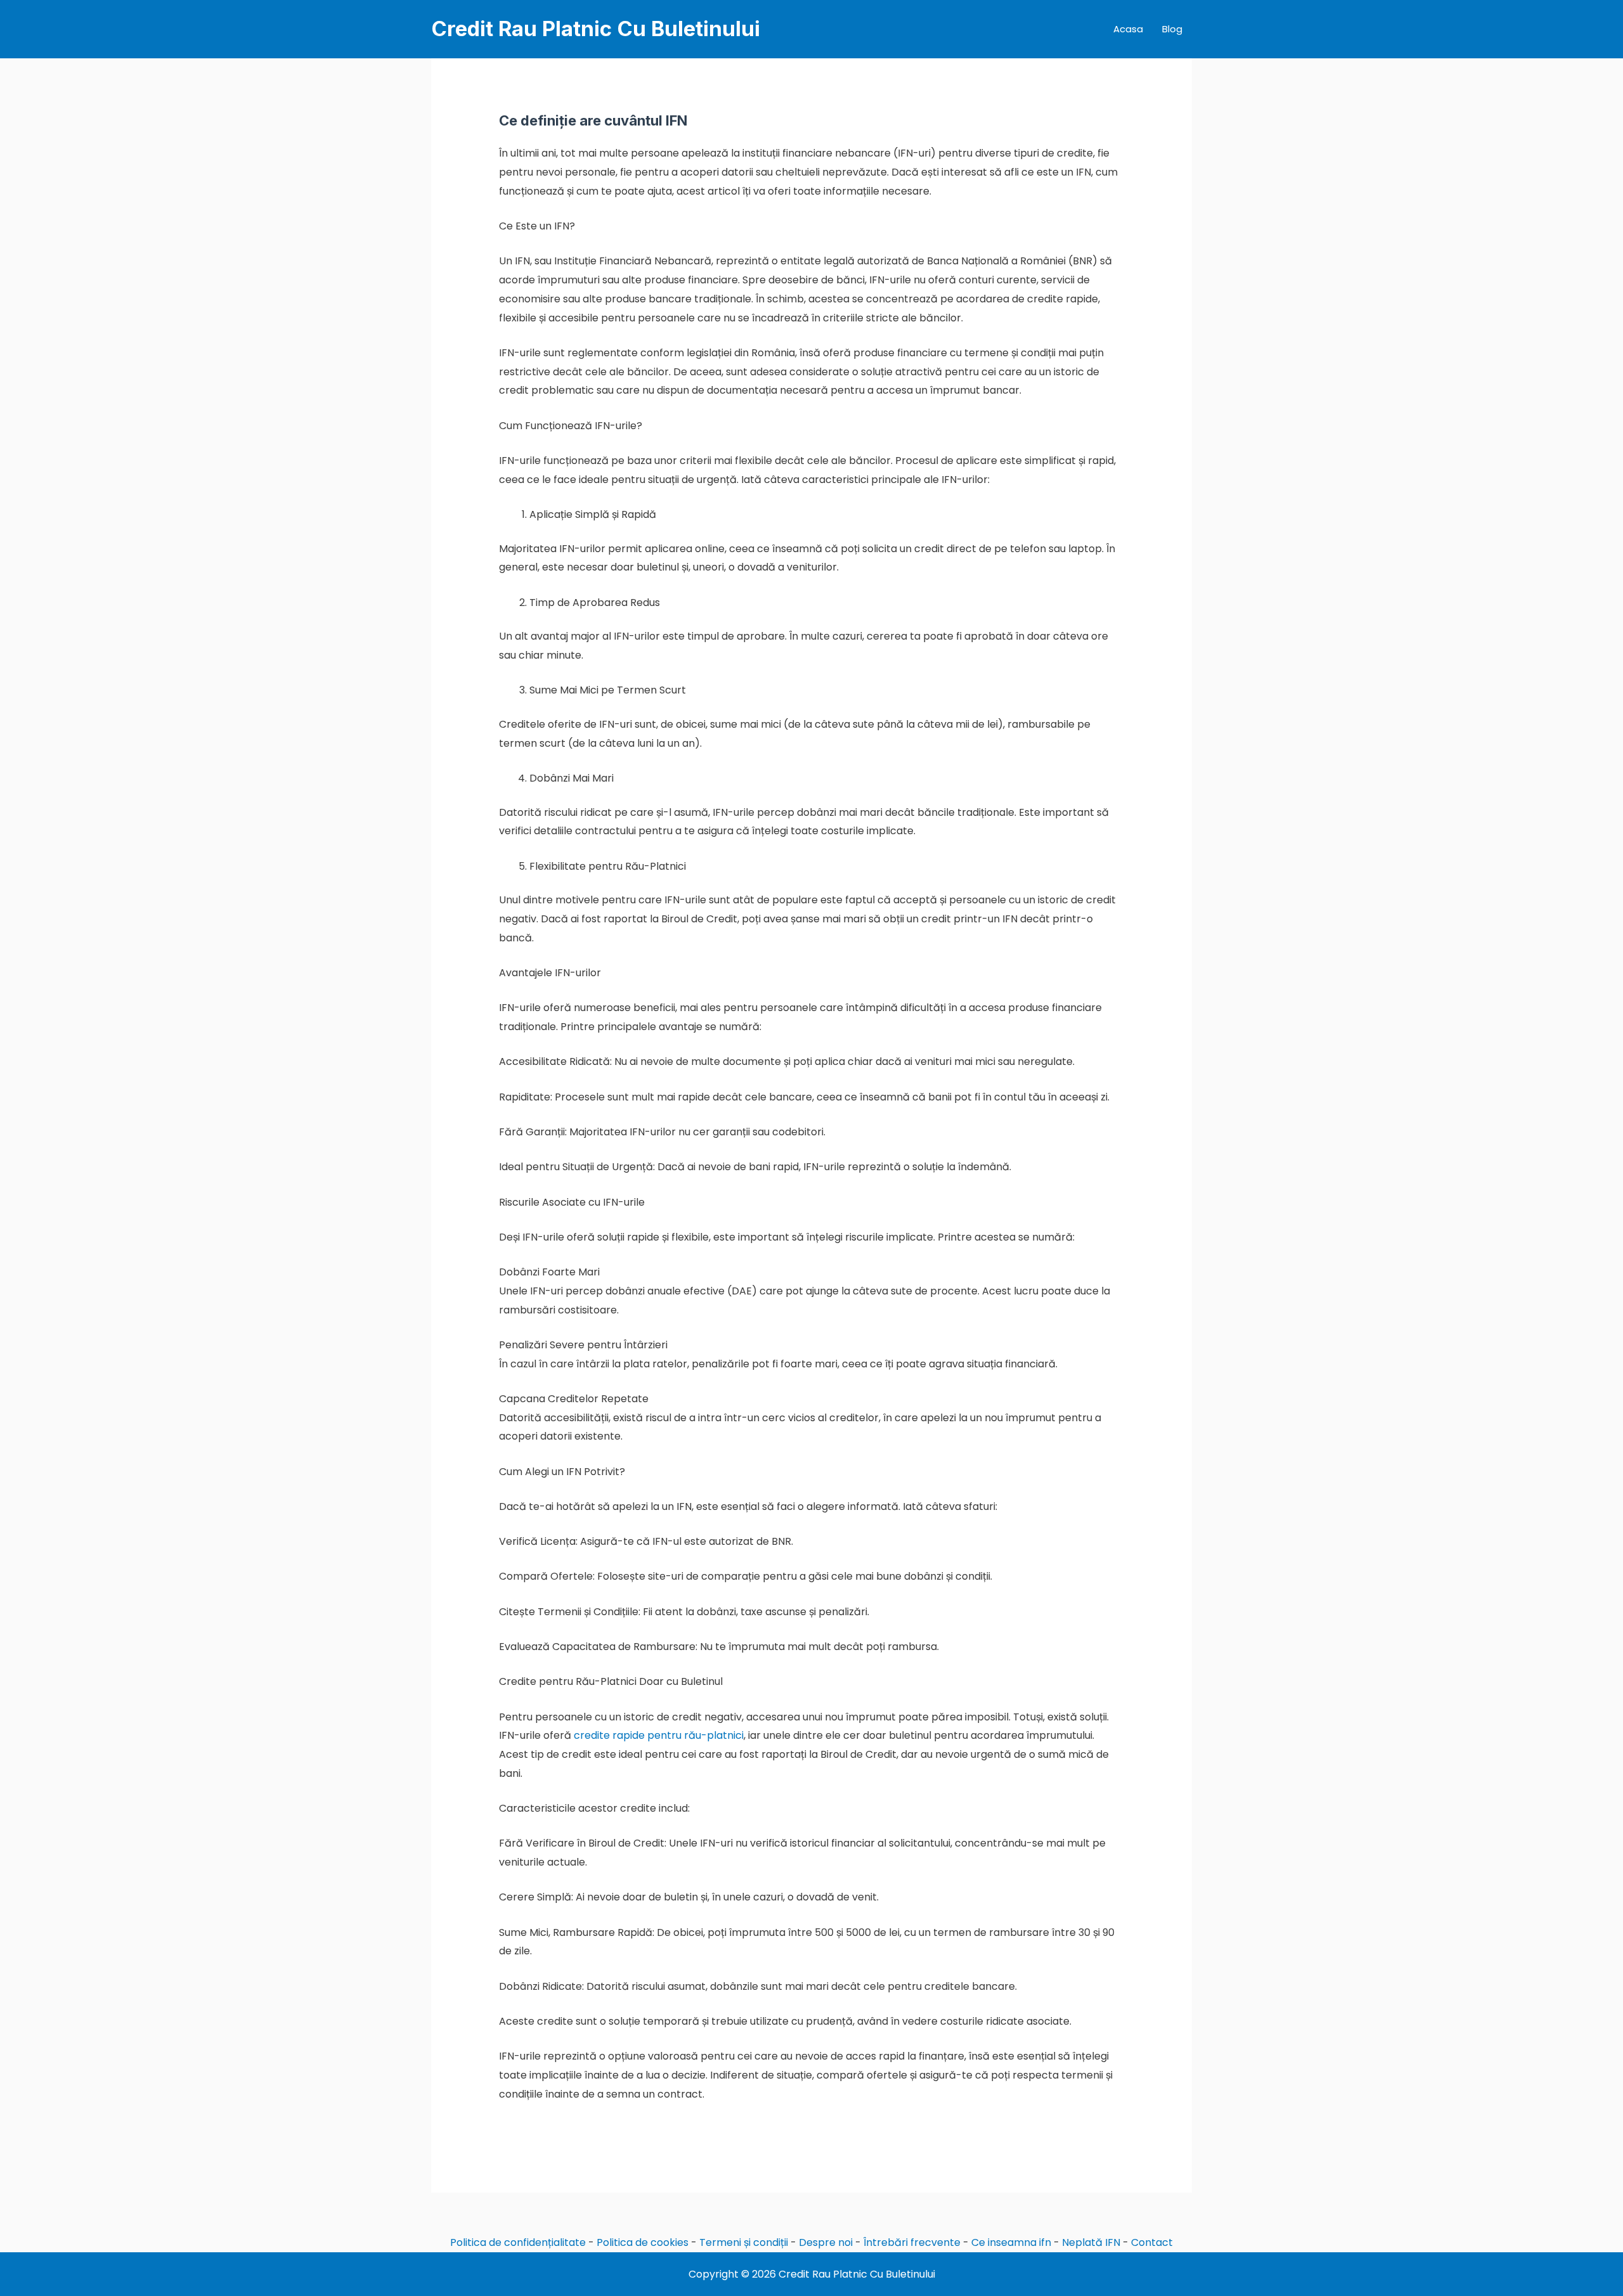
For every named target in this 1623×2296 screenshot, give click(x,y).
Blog (1172, 29)
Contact (1152, 2242)
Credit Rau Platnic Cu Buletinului (596, 29)
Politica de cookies (643, 2242)
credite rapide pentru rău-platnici (659, 1735)
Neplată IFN (1091, 2242)
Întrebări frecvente (912, 2242)
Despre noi (826, 2242)
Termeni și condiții (744, 2242)
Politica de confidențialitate (518, 2242)
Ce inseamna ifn (1011, 2242)
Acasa (1128, 29)
